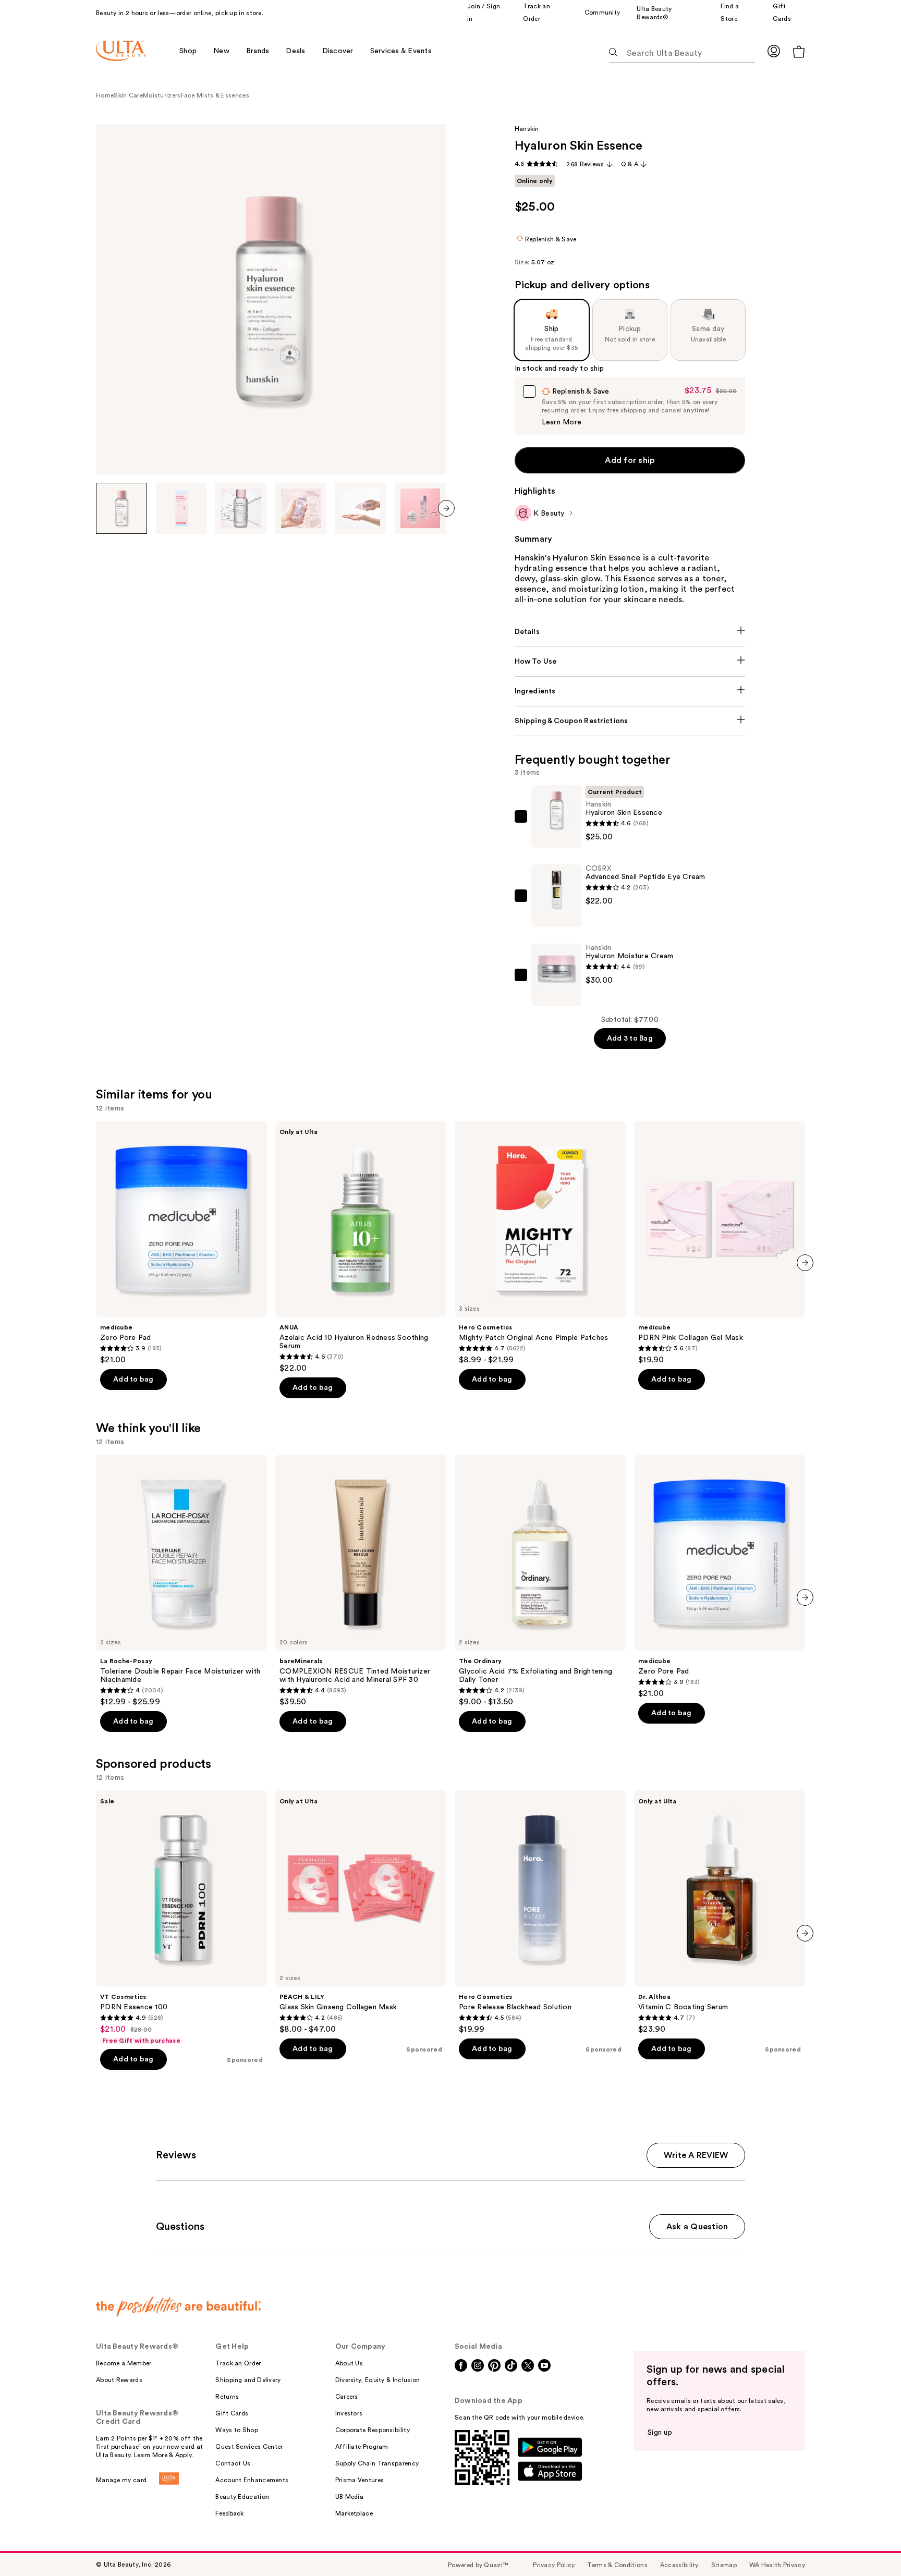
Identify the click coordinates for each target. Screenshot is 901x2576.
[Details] (630, 632)
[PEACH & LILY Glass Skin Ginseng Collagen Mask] (361, 1912)
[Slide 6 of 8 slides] (420, 508)
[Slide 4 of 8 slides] (301, 508)
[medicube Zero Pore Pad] (181, 1243)
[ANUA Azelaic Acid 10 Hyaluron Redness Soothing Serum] (361, 1247)
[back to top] (870, 2545)
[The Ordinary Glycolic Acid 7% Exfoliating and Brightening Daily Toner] (540, 1581)
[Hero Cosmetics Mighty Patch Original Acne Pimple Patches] (540, 1243)
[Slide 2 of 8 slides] (181, 508)
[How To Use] (630, 662)
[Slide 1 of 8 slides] (121, 508)
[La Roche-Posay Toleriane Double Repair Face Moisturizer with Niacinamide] (181, 1581)
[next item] (446, 508)
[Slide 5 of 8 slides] (361, 508)
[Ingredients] (630, 691)
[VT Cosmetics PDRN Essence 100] (181, 1918)
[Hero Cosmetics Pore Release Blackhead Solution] (540, 1912)
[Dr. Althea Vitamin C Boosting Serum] (720, 1912)
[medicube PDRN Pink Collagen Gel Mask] (720, 1243)
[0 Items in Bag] (799, 51)
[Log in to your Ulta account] (774, 51)
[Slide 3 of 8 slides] (241, 508)
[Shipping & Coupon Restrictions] (630, 721)
